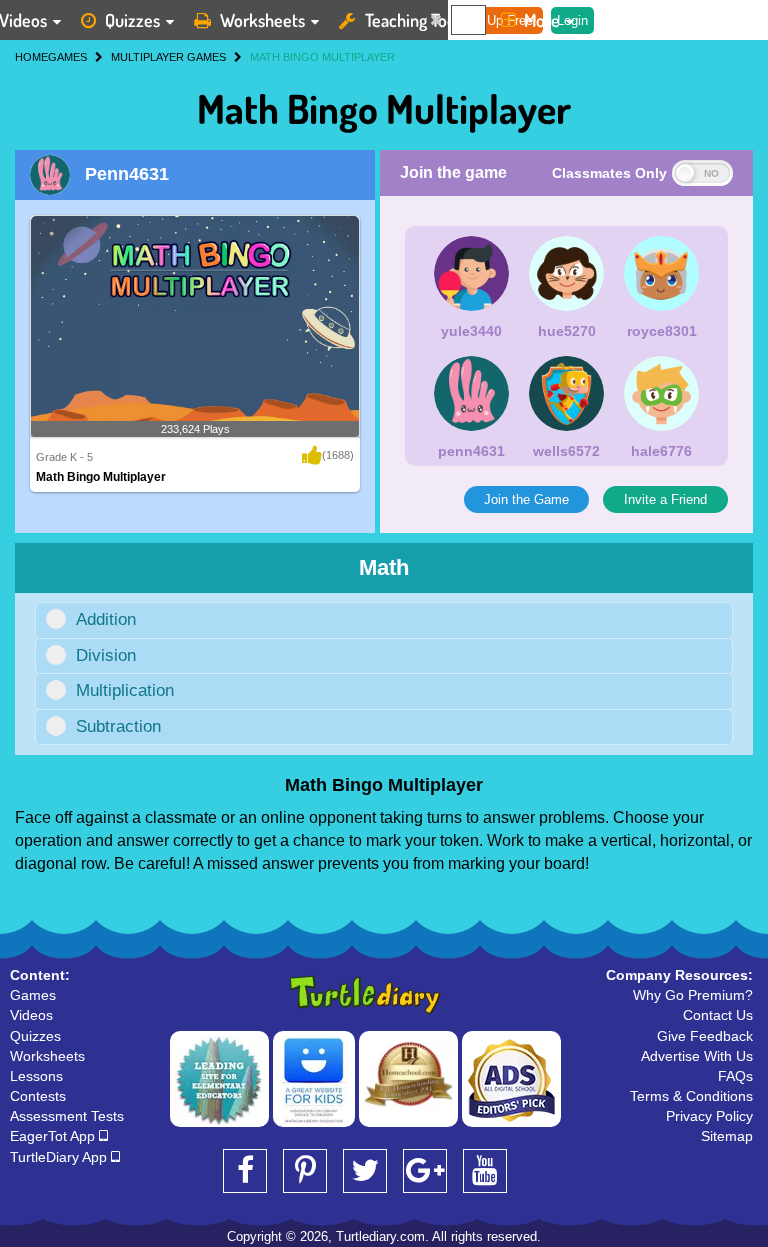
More (542, 20)
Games (33, 995)
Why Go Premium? (693, 995)
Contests (38, 1096)
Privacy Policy (709, 1116)
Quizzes (132, 20)
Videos (31, 1015)
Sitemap (727, 1136)
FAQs (735, 1076)
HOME (31, 57)
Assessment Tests (67, 1116)
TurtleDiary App (60, 1157)
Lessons (36, 1076)
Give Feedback (705, 1036)
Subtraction (118, 726)
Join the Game (526, 499)
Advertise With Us (697, 1056)
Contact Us (718, 1015)
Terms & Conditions (691, 1096)
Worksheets (262, 20)
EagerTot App (54, 1136)
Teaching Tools (416, 20)
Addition (106, 619)
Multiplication (125, 690)
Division (106, 655)
